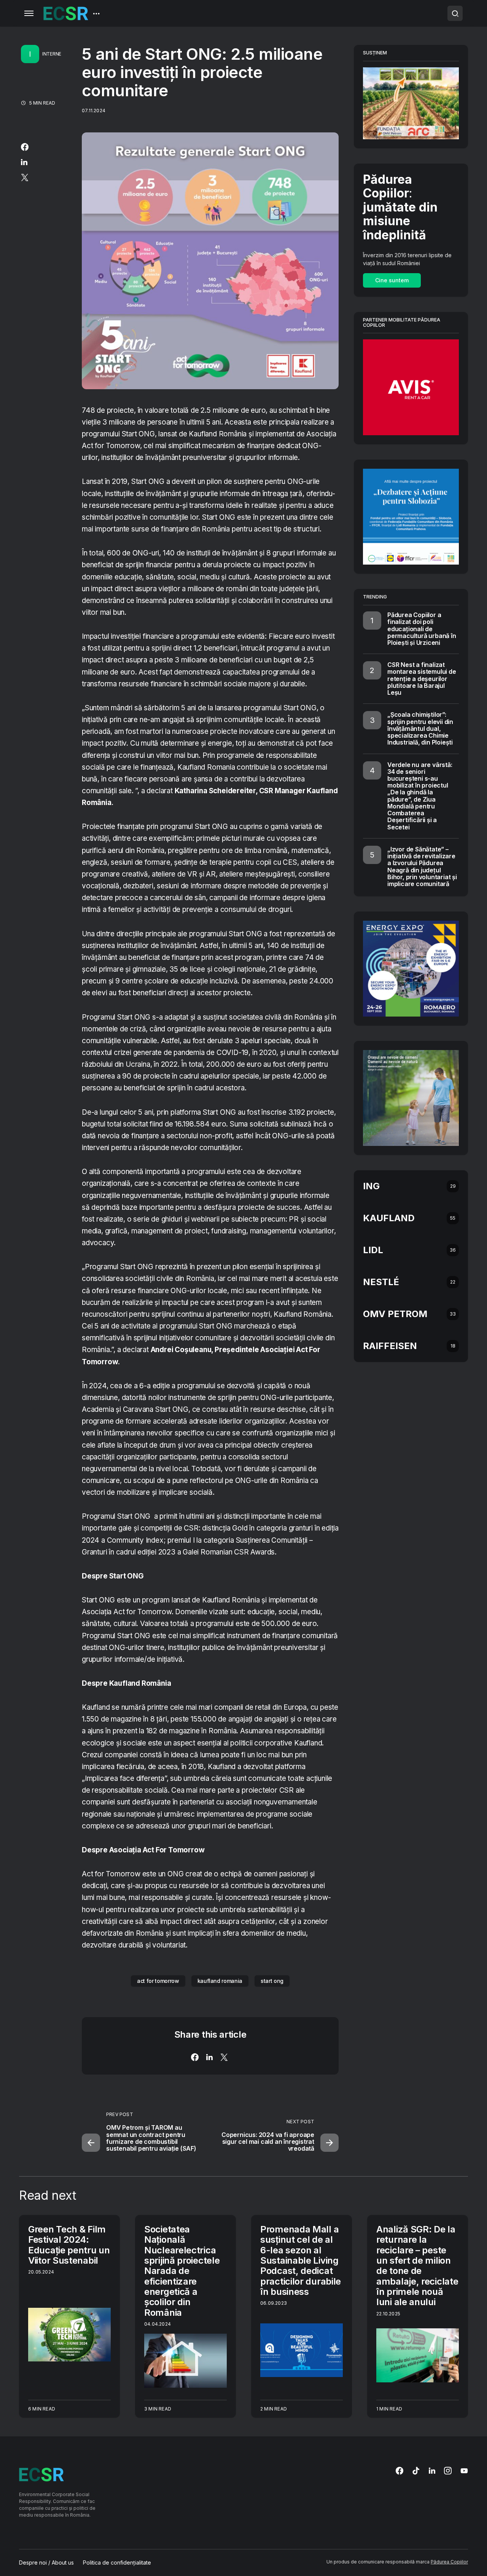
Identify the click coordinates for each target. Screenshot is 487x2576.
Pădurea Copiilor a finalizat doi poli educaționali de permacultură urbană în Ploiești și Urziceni (422, 629)
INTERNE (52, 54)
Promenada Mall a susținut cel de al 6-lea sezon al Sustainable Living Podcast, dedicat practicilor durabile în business (301, 2260)
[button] (29, 13)
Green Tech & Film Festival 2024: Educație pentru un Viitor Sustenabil (69, 2245)
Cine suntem (392, 280)
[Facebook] (399, 2471)
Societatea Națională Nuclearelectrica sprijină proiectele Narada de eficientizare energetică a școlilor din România (182, 2271)
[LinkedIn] (432, 2471)
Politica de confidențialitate (117, 2563)
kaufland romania (220, 1981)
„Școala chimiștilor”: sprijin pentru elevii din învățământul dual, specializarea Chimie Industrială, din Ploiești (420, 728)
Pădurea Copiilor (449, 2562)
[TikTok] (416, 2471)
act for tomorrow (158, 1981)
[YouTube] (464, 2471)
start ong (272, 1981)
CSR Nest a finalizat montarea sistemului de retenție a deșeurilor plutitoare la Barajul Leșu (422, 679)
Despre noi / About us (46, 2563)
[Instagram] (448, 2471)
